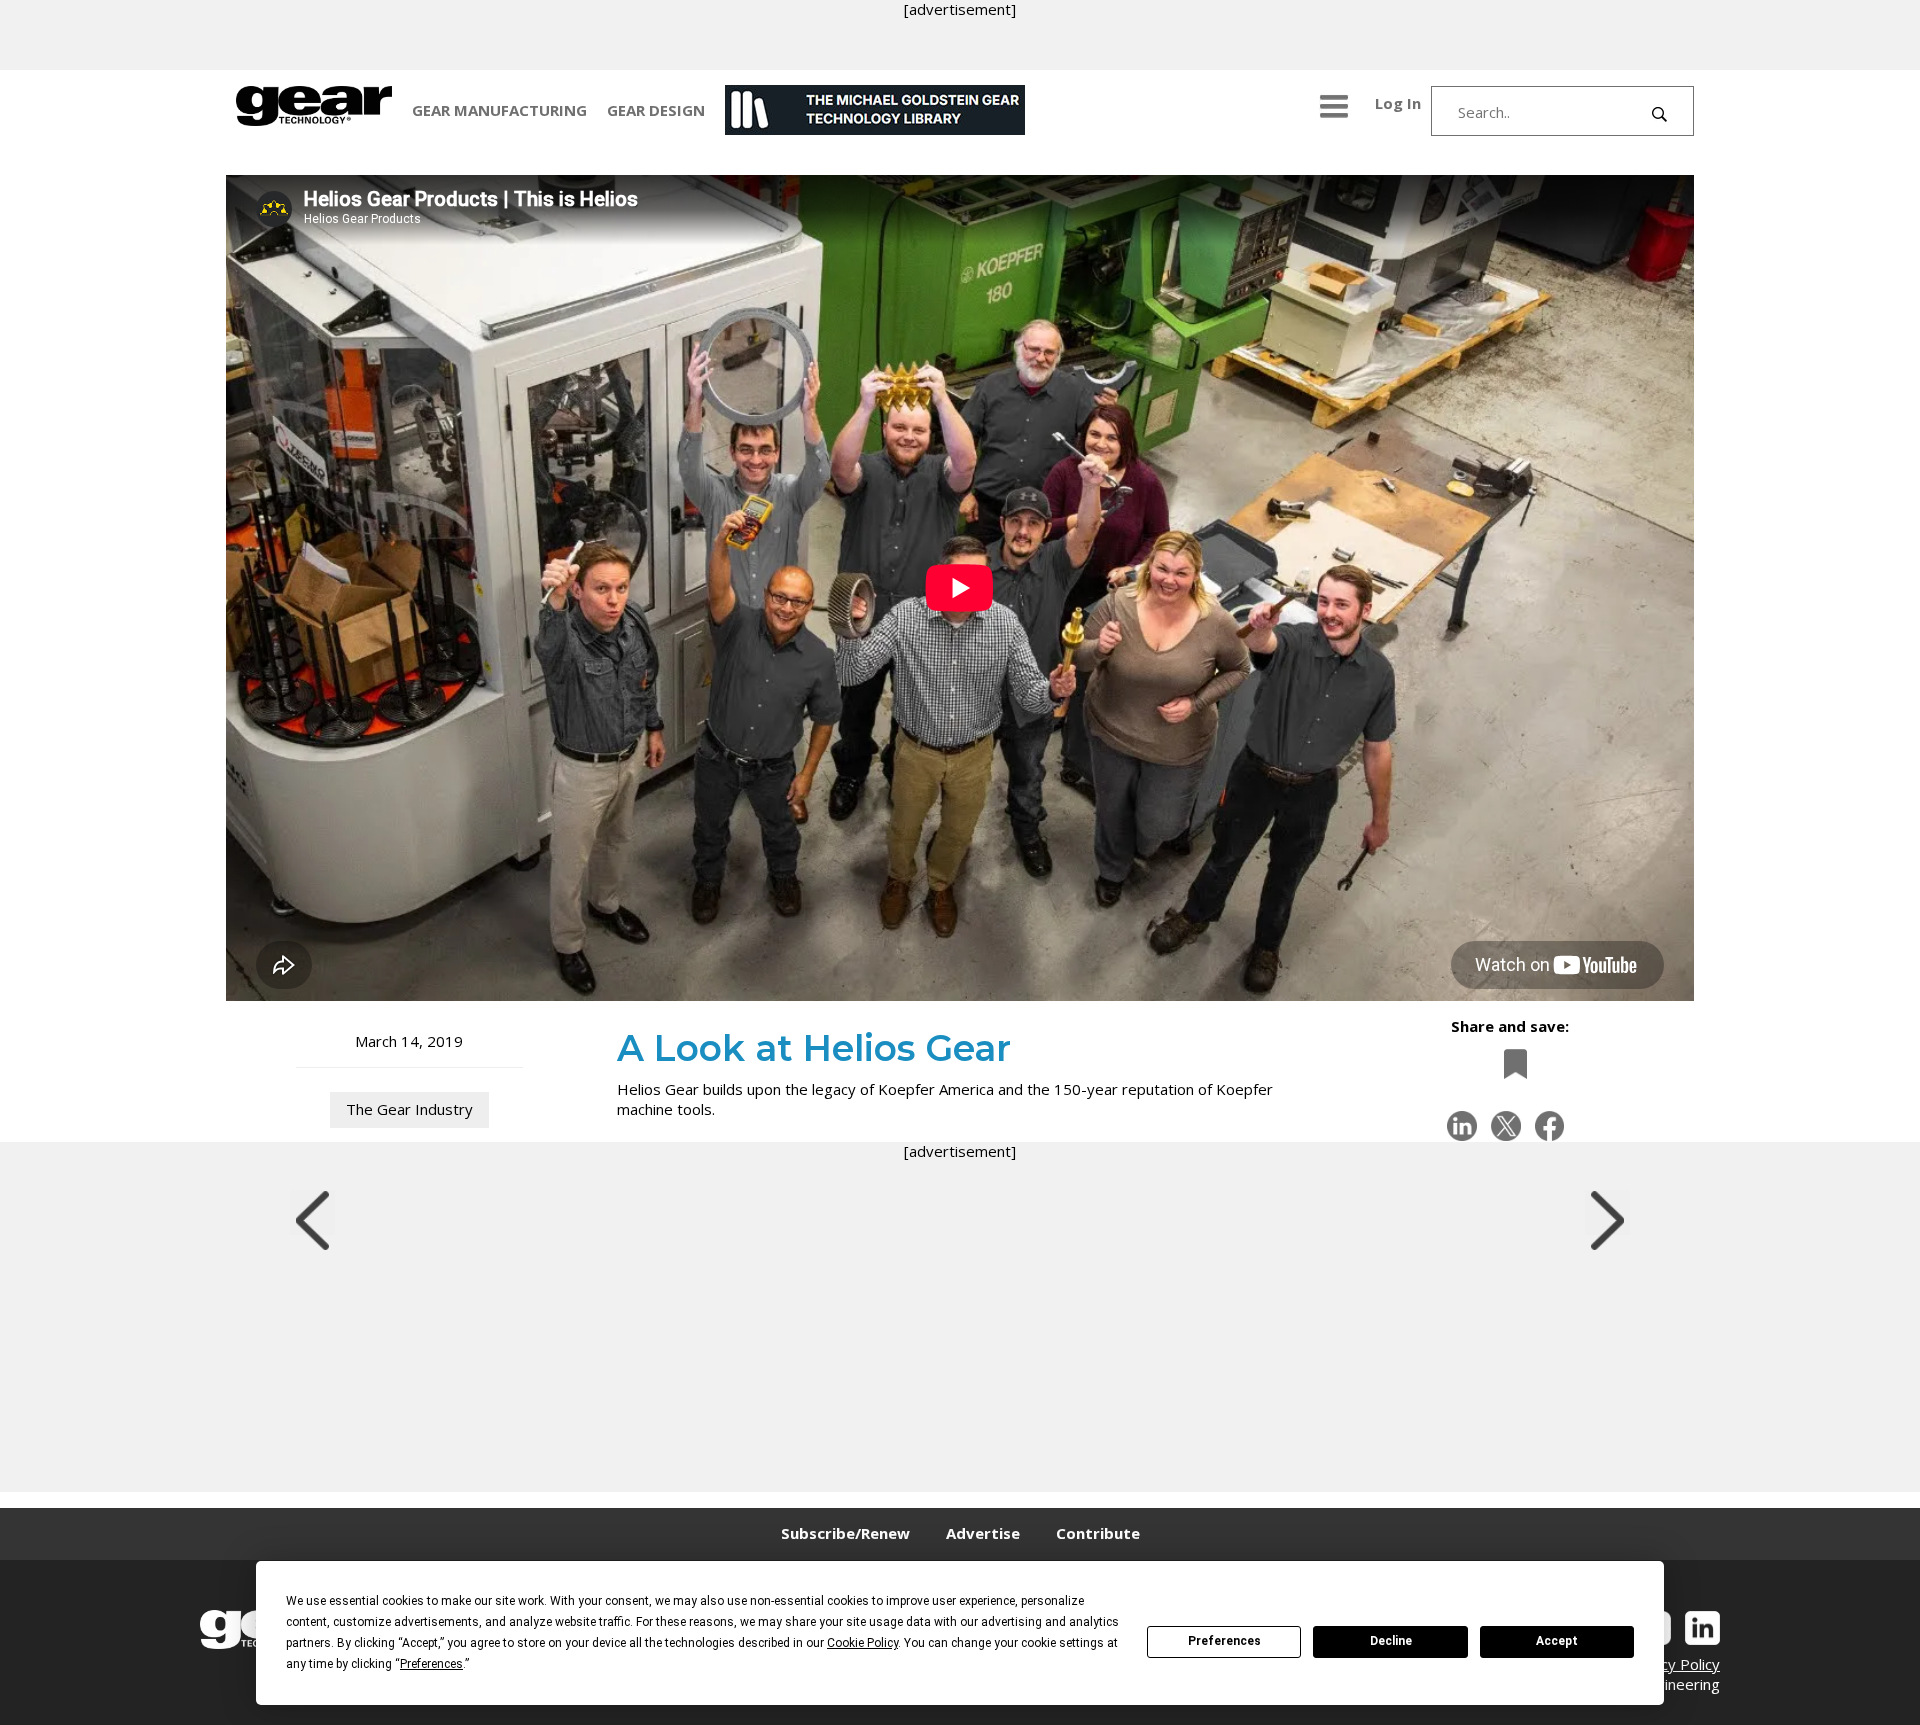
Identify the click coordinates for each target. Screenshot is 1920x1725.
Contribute (1098, 1533)
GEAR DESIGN (656, 110)
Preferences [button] (431, 1664)
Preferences (1224, 1641)
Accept (1557, 1641)
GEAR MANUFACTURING (499, 110)
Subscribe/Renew (845, 1533)
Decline (1391, 1641)
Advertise (983, 1533)
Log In (1398, 103)
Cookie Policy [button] (862, 1643)
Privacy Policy (1673, 1664)
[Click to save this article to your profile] (1510, 1064)
